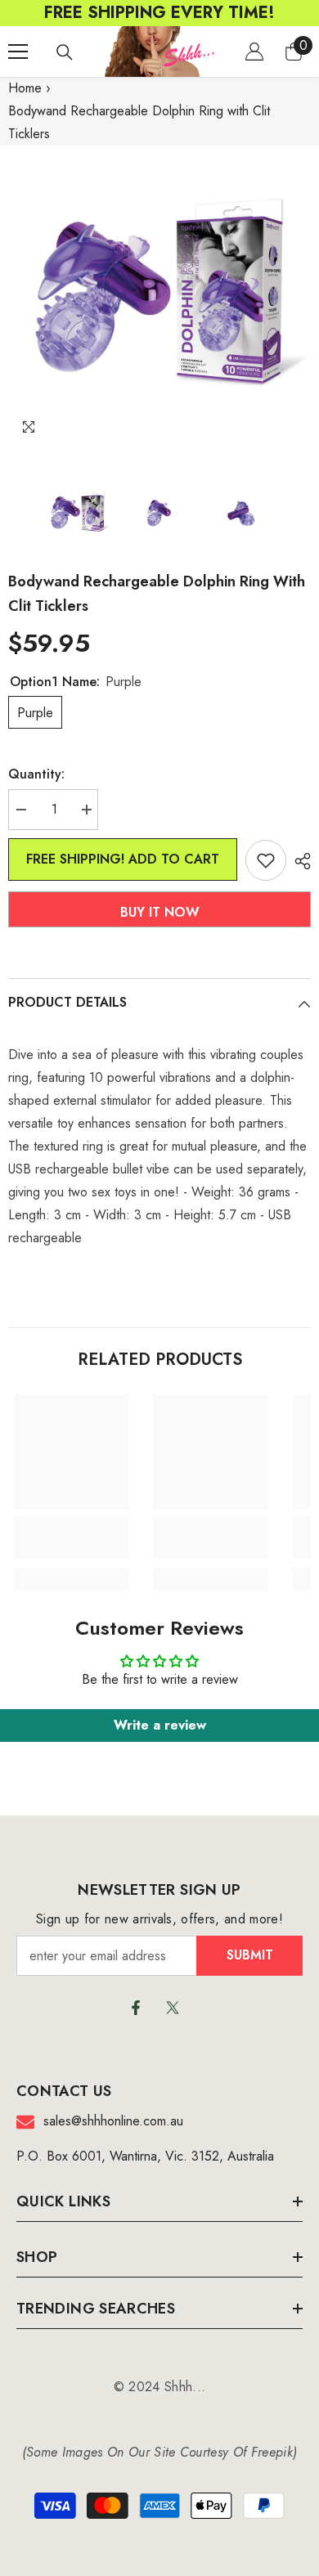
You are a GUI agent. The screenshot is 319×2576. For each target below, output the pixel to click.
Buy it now (160, 912)
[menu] (18, 52)
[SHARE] (299, 861)
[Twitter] (173, 2008)
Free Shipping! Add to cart (123, 859)
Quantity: (36, 774)
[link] (72, 1537)
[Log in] (254, 52)
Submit (250, 1955)
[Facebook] (136, 2008)
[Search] (65, 52)
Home (25, 88)
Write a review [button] (160, 1725)
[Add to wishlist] (266, 860)
